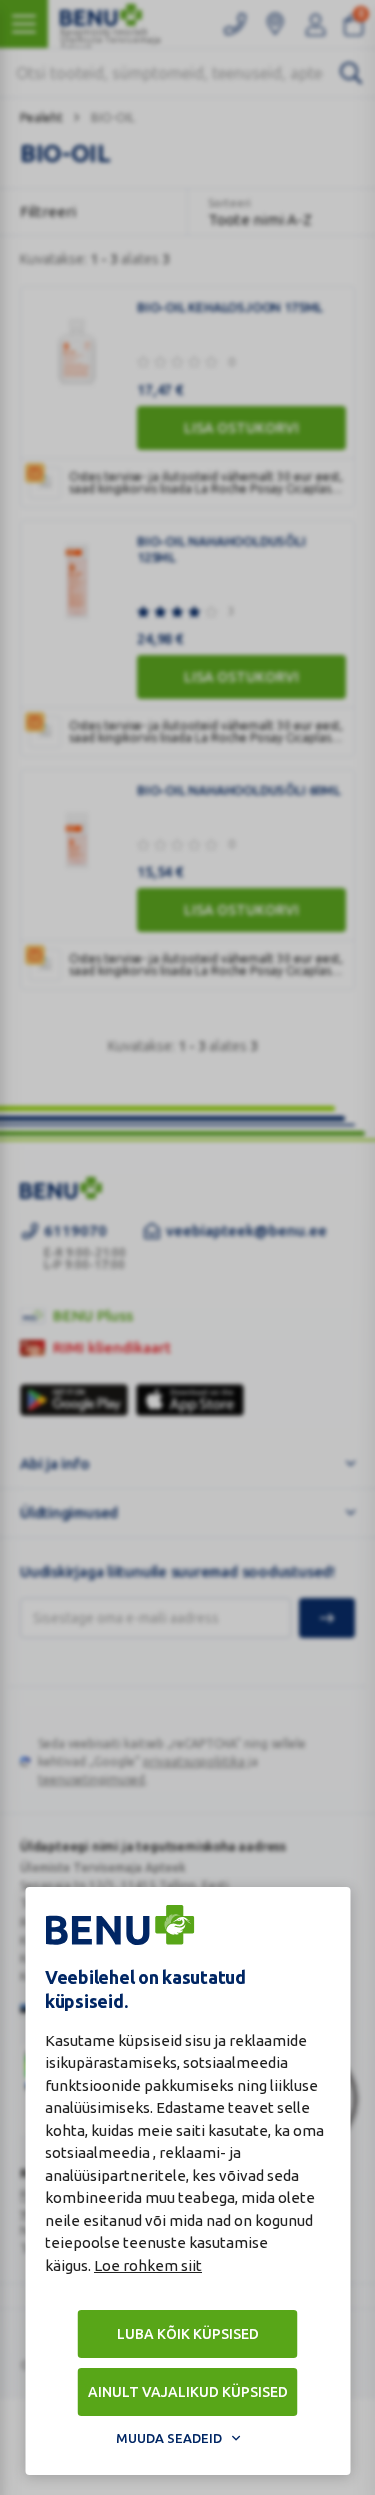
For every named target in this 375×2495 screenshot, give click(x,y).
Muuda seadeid (169, 2438)
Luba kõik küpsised (188, 2334)
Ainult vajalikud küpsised (188, 2392)
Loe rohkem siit (148, 2265)
